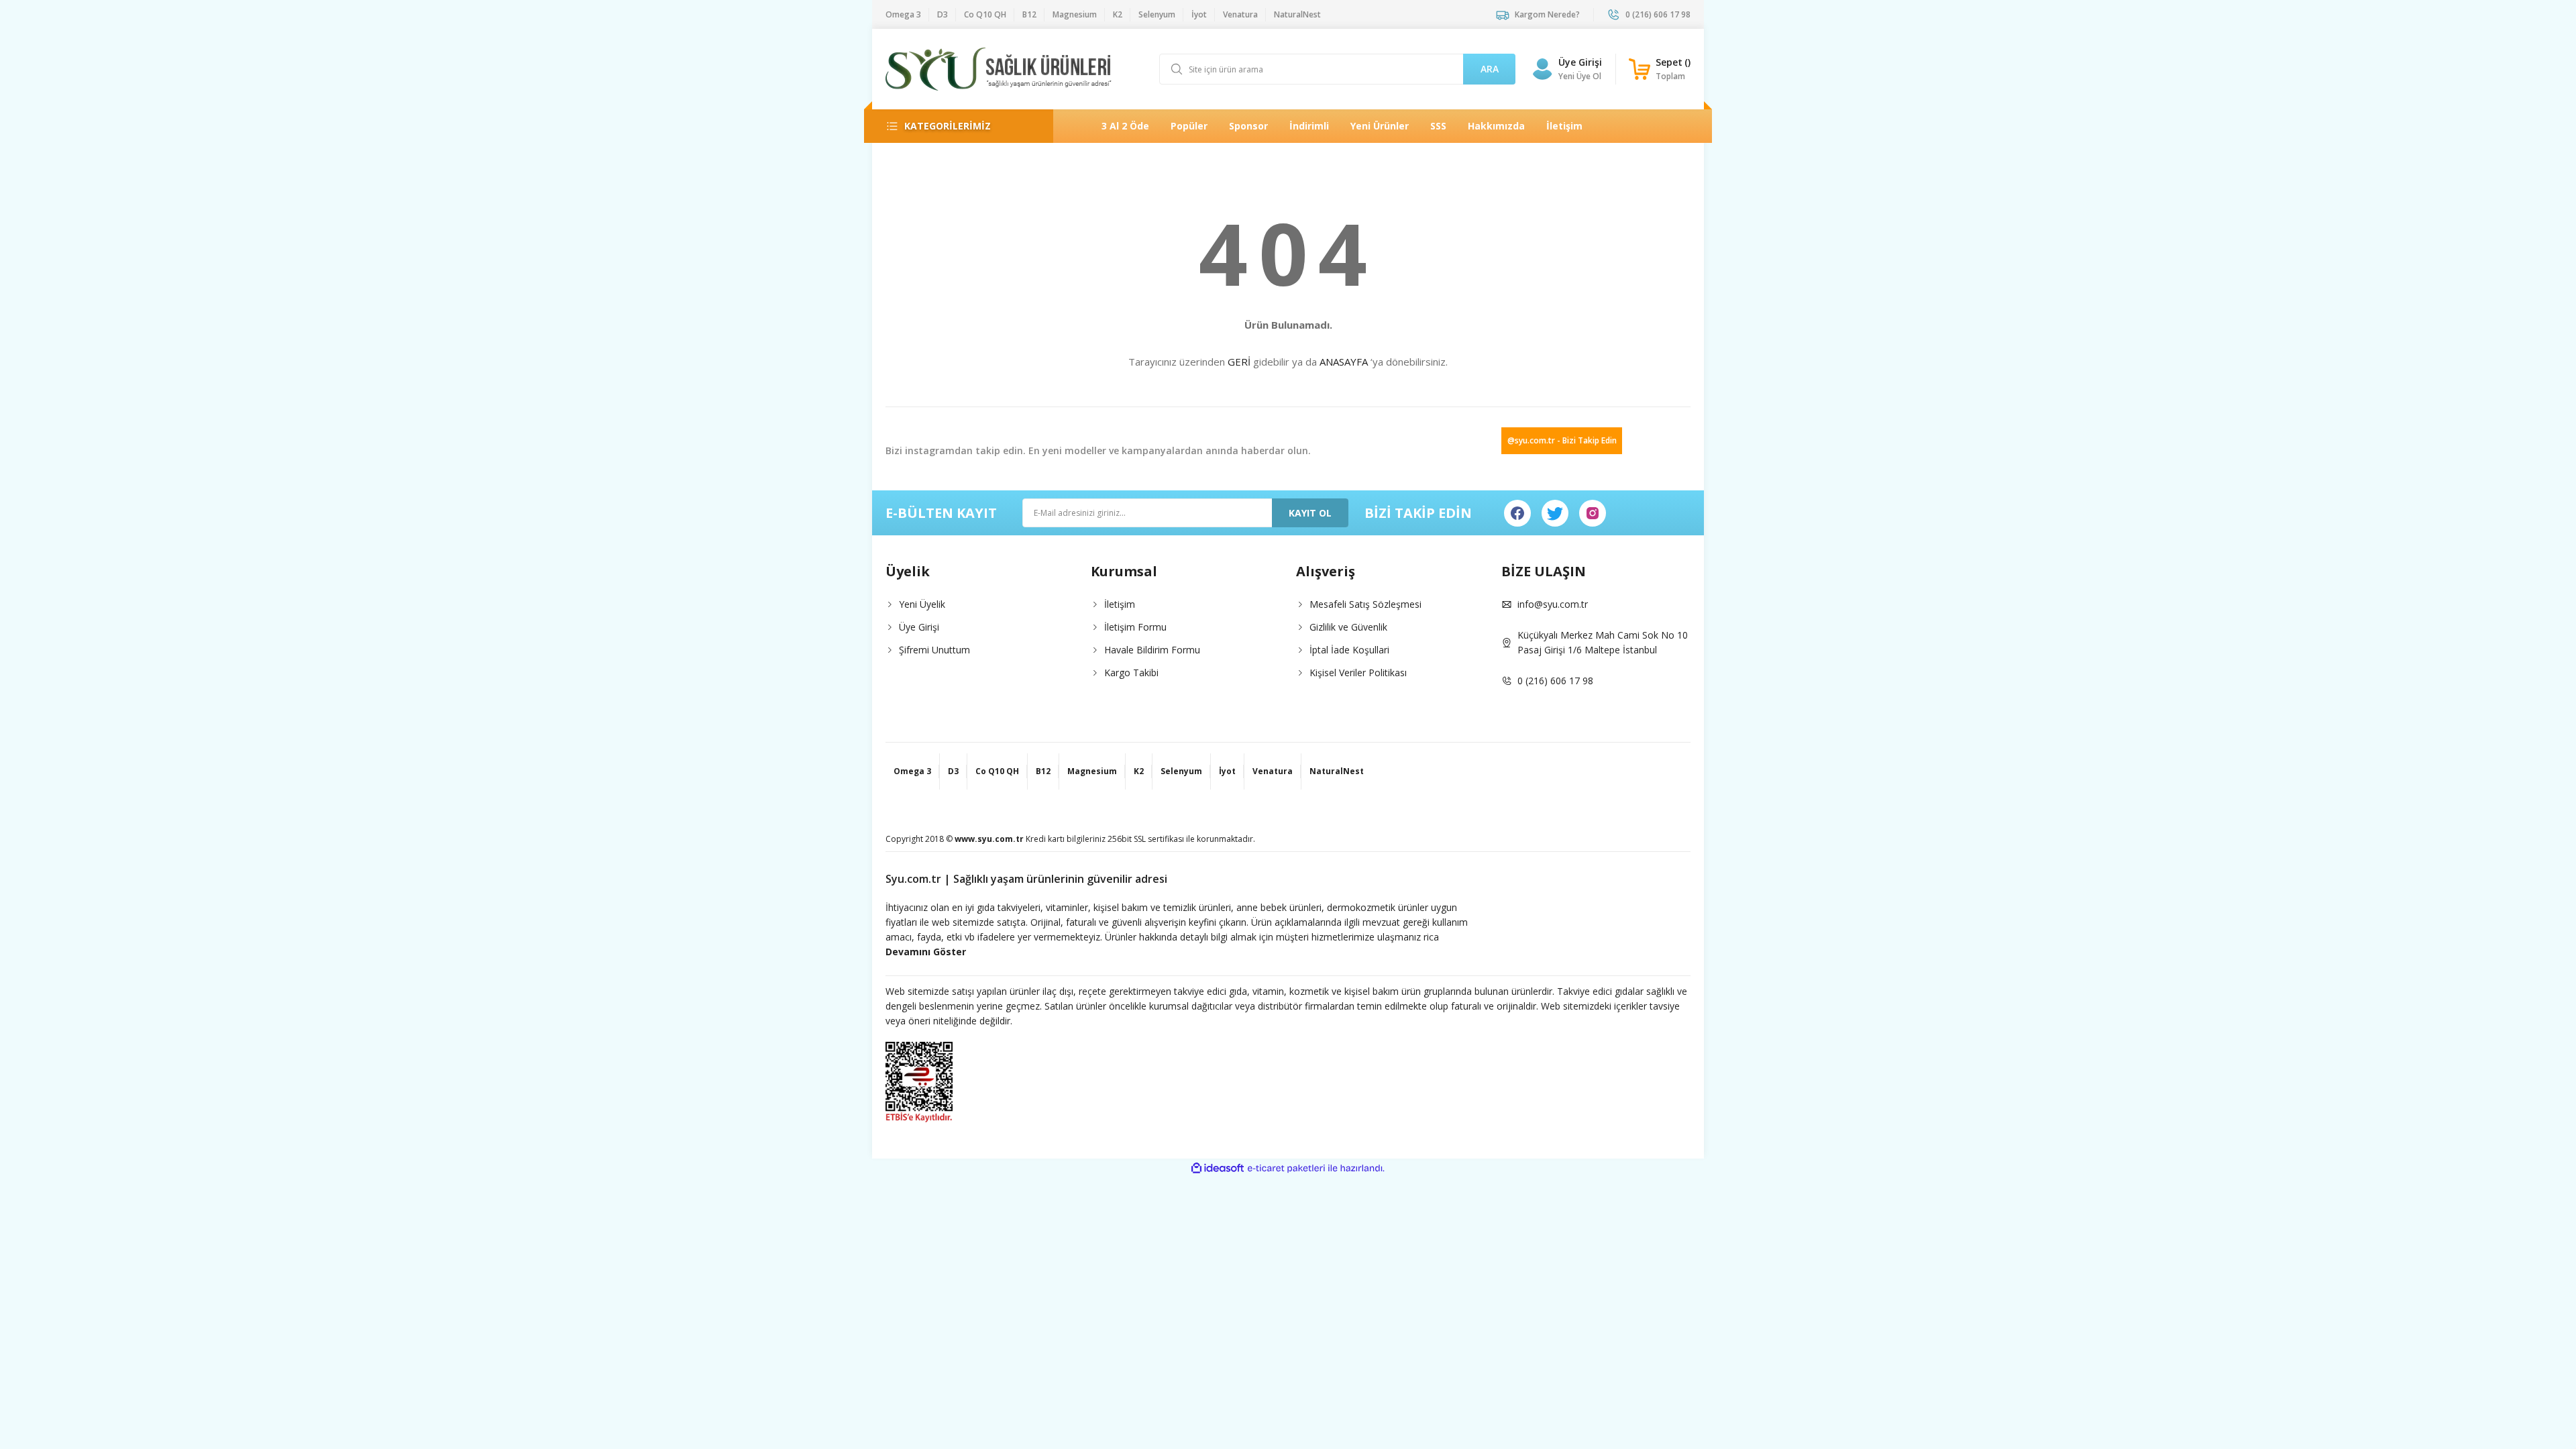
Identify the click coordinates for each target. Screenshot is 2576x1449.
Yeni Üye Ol (1580, 76)
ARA (1490, 69)
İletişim (1120, 604)
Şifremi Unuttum (934, 650)
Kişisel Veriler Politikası (1358, 673)
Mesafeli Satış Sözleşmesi (1365, 604)
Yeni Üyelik (922, 604)
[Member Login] (1542, 69)
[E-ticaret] (1286, 1169)
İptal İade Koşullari (1349, 650)
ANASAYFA (1344, 362)
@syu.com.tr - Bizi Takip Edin (1562, 440)
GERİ (1239, 362)
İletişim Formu (1135, 627)
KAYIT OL (1310, 513)
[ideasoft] (1218, 1168)
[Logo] (999, 69)
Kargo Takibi (1131, 673)
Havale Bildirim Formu (1152, 650)
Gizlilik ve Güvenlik (1348, 627)
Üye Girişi (1580, 62)
